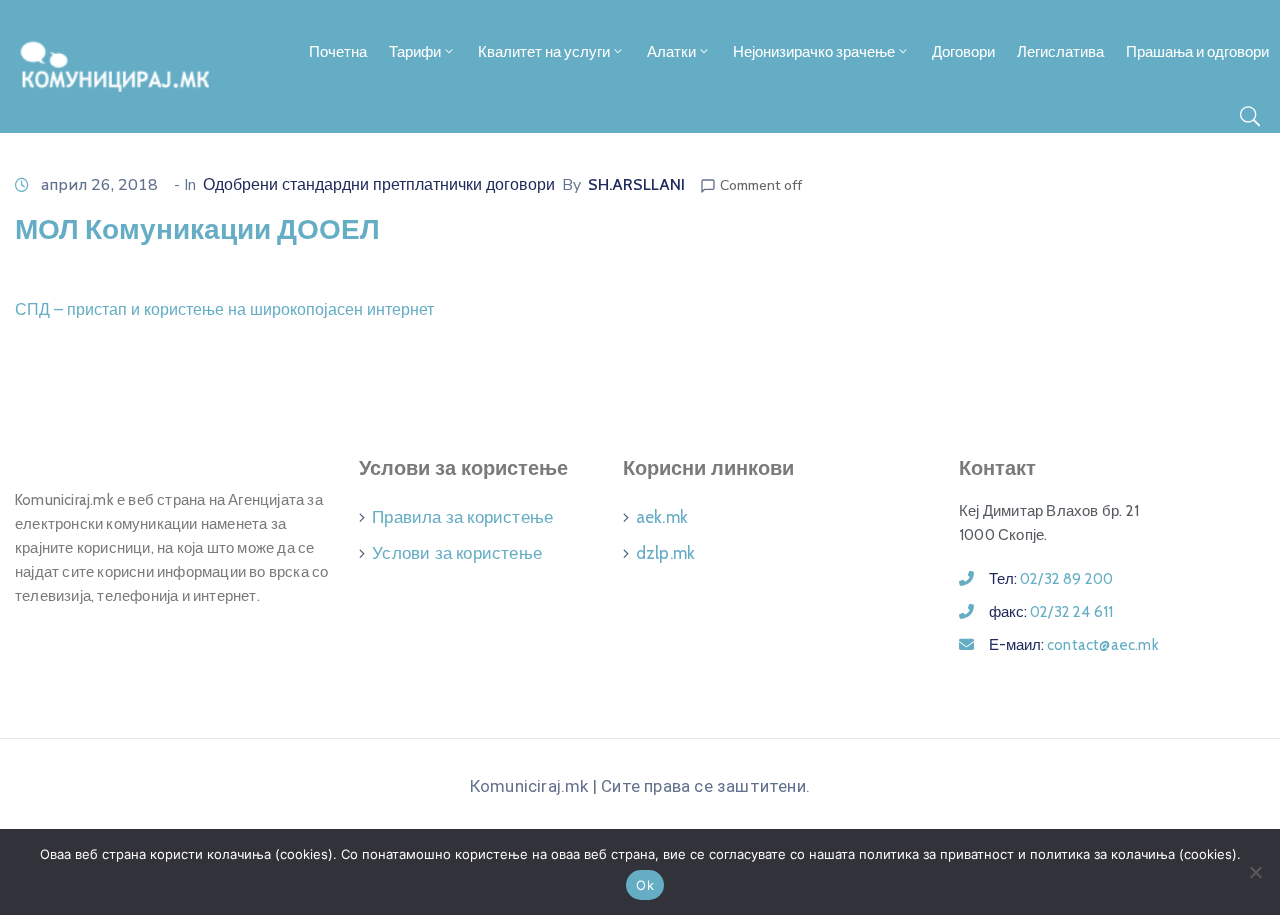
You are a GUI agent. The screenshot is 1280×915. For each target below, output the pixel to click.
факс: (1051, 612)
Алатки (671, 52)
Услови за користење (457, 553)
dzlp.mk (665, 553)
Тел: (1051, 579)
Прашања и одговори (1197, 52)
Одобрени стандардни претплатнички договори (379, 184)
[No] (1255, 872)
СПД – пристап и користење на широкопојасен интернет (224, 309)
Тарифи (415, 52)
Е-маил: (1074, 645)
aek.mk (662, 517)
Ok (645, 885)
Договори (963, 52)
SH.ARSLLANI (636, 184)
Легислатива (1060, 52)
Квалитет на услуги (544, 52)
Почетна (338, 52)
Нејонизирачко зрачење (814, 52)
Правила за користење (462, 517)
